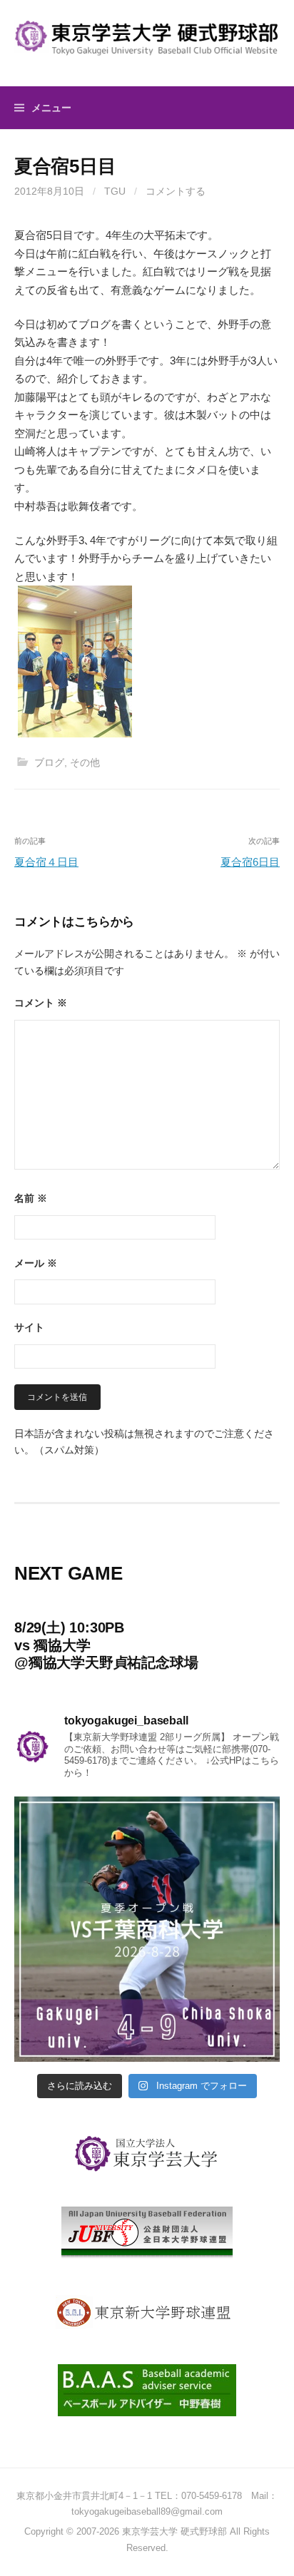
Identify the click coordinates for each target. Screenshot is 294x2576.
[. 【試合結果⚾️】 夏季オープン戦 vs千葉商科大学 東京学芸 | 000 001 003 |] (147, 1929)
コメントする (176, 191)
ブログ (49, 762)
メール (36, 1263)
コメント (41, 1003)
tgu (115, 191)
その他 (85, 762)
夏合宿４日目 (46, 862)
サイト (29, 1327)
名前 (31, 1198)
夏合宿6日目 (250, 862)
